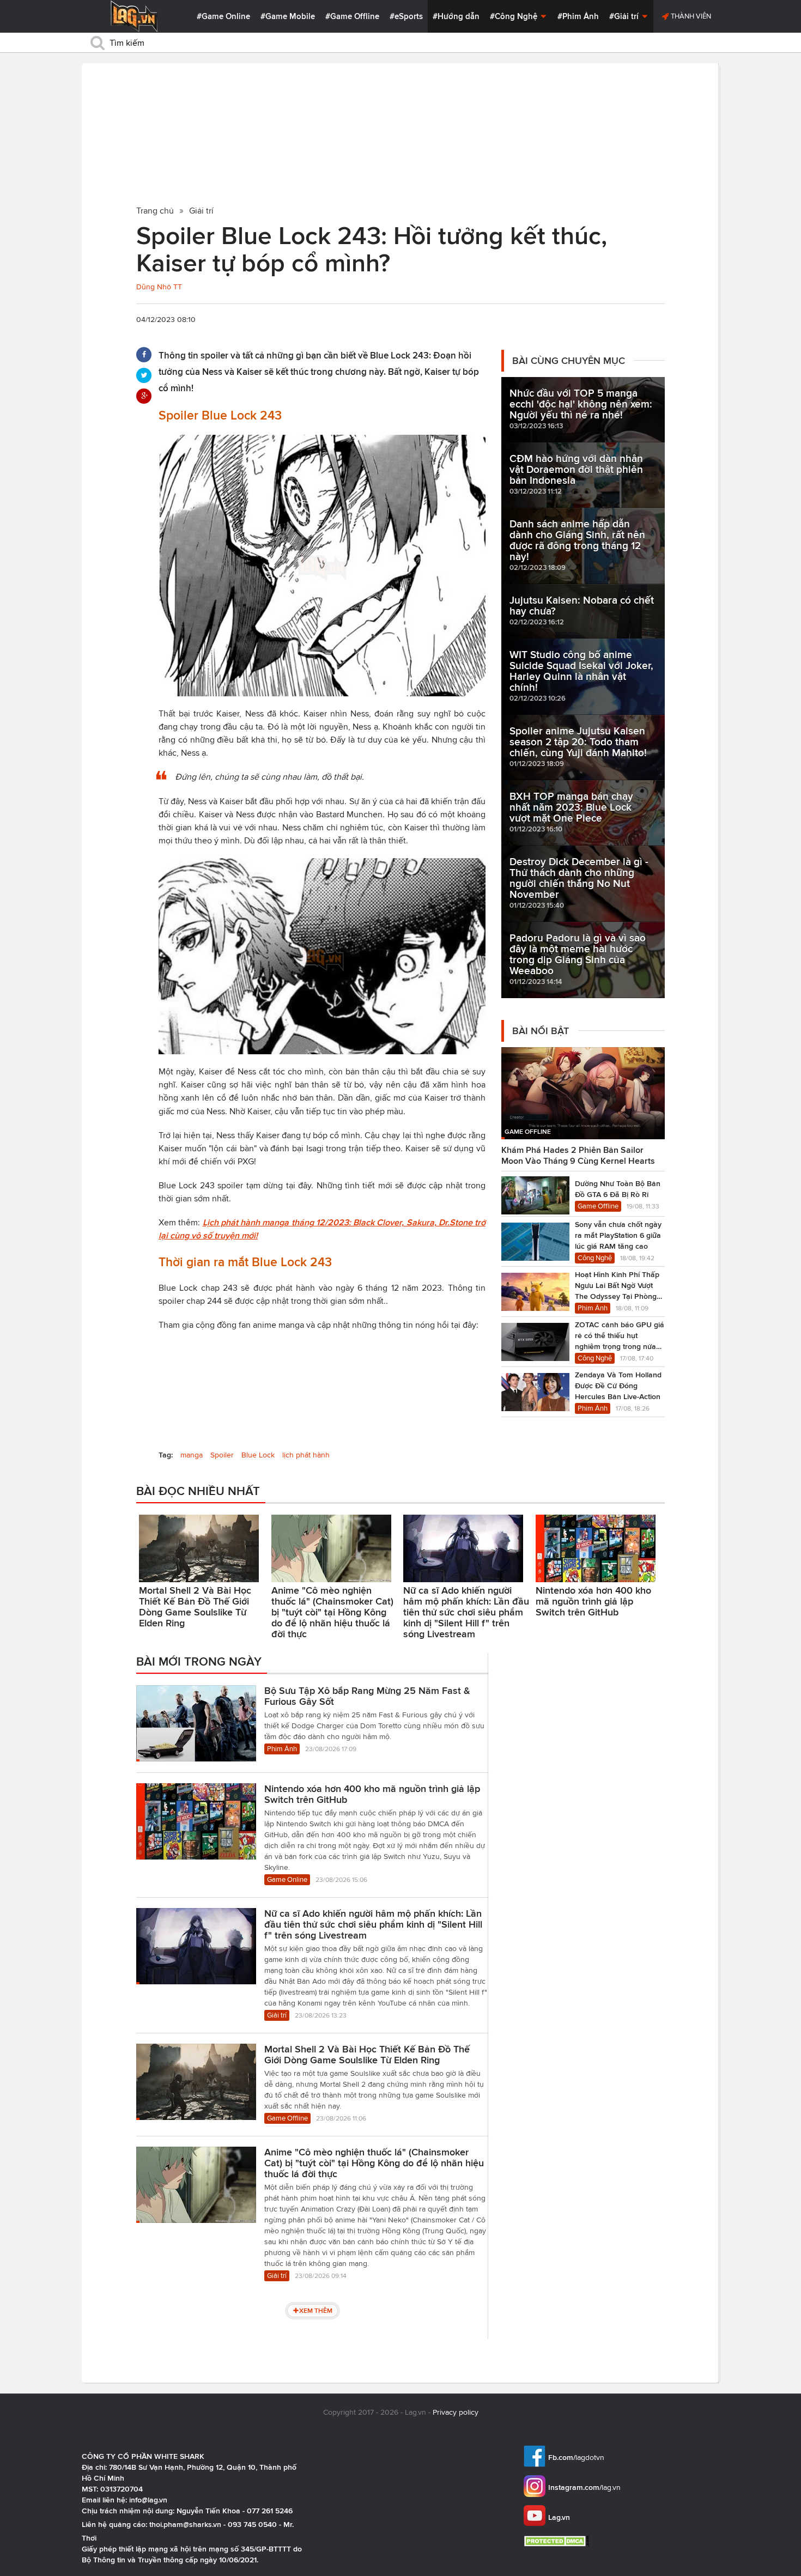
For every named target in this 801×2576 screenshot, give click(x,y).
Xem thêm (316, 2310)
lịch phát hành (306, 1455)
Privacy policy (456, 2412)
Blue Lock (258, 1455)
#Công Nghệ (515, 16)
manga (192, 1455)
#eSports (406, 16)
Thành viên (690, 16)
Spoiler (222, 1455)
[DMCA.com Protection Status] (558, 2541)
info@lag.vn (148, 2500)
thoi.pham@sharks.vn (185, 2524)
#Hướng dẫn (456, 16)
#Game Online (223, 16)
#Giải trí (625, 16)
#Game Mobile (288, 16)
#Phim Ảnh (578, 16)
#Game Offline (352, 16)
